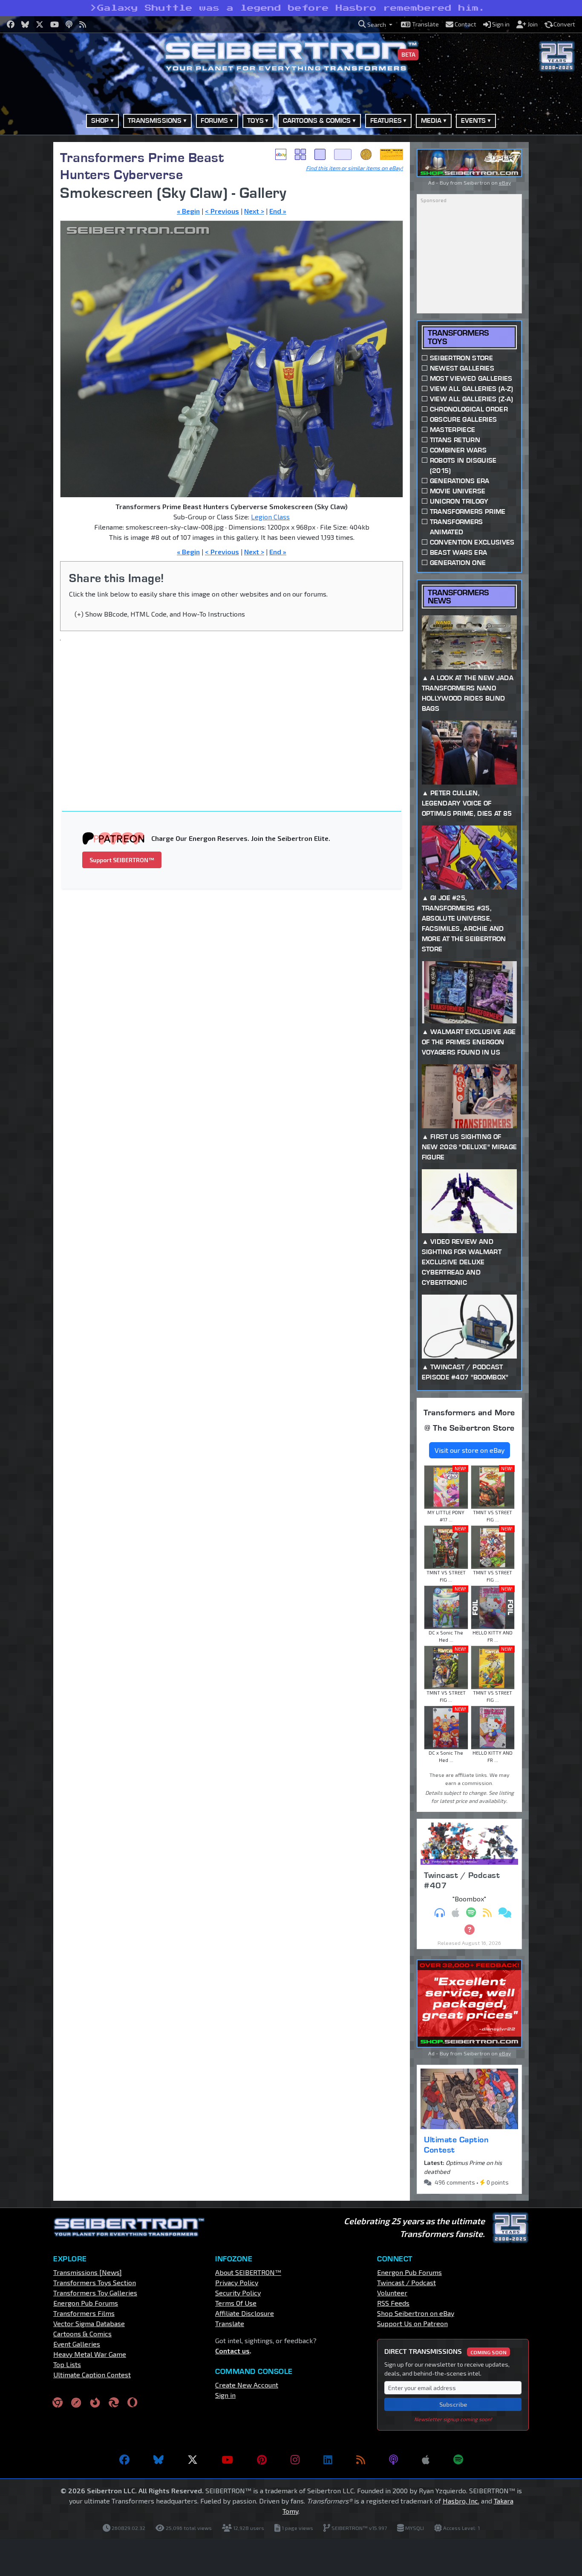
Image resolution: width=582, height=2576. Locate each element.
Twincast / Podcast (406, 2282)
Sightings (392, 154)
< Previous (222, 211)
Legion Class (270, 517)
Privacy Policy (237, 2282)
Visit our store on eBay (470, 1450)
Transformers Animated (457, 527)
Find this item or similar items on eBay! (354, 168)
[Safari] (76, 2402)
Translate (230, 2323)
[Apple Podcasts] (426, 2460)
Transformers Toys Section (95, 2282)
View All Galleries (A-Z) (472, 389)
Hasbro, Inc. (461, 2501)
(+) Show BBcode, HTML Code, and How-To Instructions (160, 614)
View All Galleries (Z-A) (472, 399)
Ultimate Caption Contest (456, 2144)
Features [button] (386, 120)
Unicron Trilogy (459, 501)
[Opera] (132, 2402)
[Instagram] (295, 2460)
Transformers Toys (458, 337)
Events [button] (474, 120)
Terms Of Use (236, 2303)
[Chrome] (58, 2402)
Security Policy (238, 2293)
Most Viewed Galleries (471, 378)
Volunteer (392, 2293)
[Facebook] (124, 2460)
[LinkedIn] (328, 2460)
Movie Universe (458, 491)
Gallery (300, 154)
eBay (281, 154)
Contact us (232, 2351)
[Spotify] (458, 2460)
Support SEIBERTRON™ (122, 860)
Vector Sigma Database (89, 2323)
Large (343, 154)
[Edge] (114, 2402)
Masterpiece (453, 430)
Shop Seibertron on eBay (416, 2313)
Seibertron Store (461, 358)
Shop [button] (100, 120)
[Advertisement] (237, 710)
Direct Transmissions (445, 2351)
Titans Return (455, 440)
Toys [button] (255, 120)
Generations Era (460, 481)
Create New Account (247, 2385)
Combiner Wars (458, 450)
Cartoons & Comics (82, 2334)
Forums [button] (214, 120)
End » (278, 211)
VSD (366, 154)
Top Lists (67, 2364)
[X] (193, 2460)
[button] (375, 25)
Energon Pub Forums (86, 2303)
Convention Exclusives (472, 542)
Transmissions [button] (155, 120)
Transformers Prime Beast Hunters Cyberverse (142, 166)
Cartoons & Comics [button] (317, 120)
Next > (254, 211)
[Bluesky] (158, 2460)
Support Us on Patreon (412, 2323)
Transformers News (458, 597)
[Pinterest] (262, 2460)
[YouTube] (227, 2460)
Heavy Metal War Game (90, 2354)
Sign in (225, 2395)
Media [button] (431, 120)
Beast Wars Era (458, 552)
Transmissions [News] (88, 2272)
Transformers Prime (468, 511)
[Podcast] (393, 2460)
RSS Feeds (393, 2303)
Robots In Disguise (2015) (463, 465)
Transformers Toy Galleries (95, 2293)
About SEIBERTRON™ (248, 2272)
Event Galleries (77, 2344)
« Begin (188, 211)
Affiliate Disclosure (245, 2313)
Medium (320, 154)
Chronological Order (469, 409)
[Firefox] (95, 2402)
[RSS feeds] (361, 2460)
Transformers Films (84, 2313)
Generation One (458, 563)
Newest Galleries (462, 368)
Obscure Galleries (463, 419)
